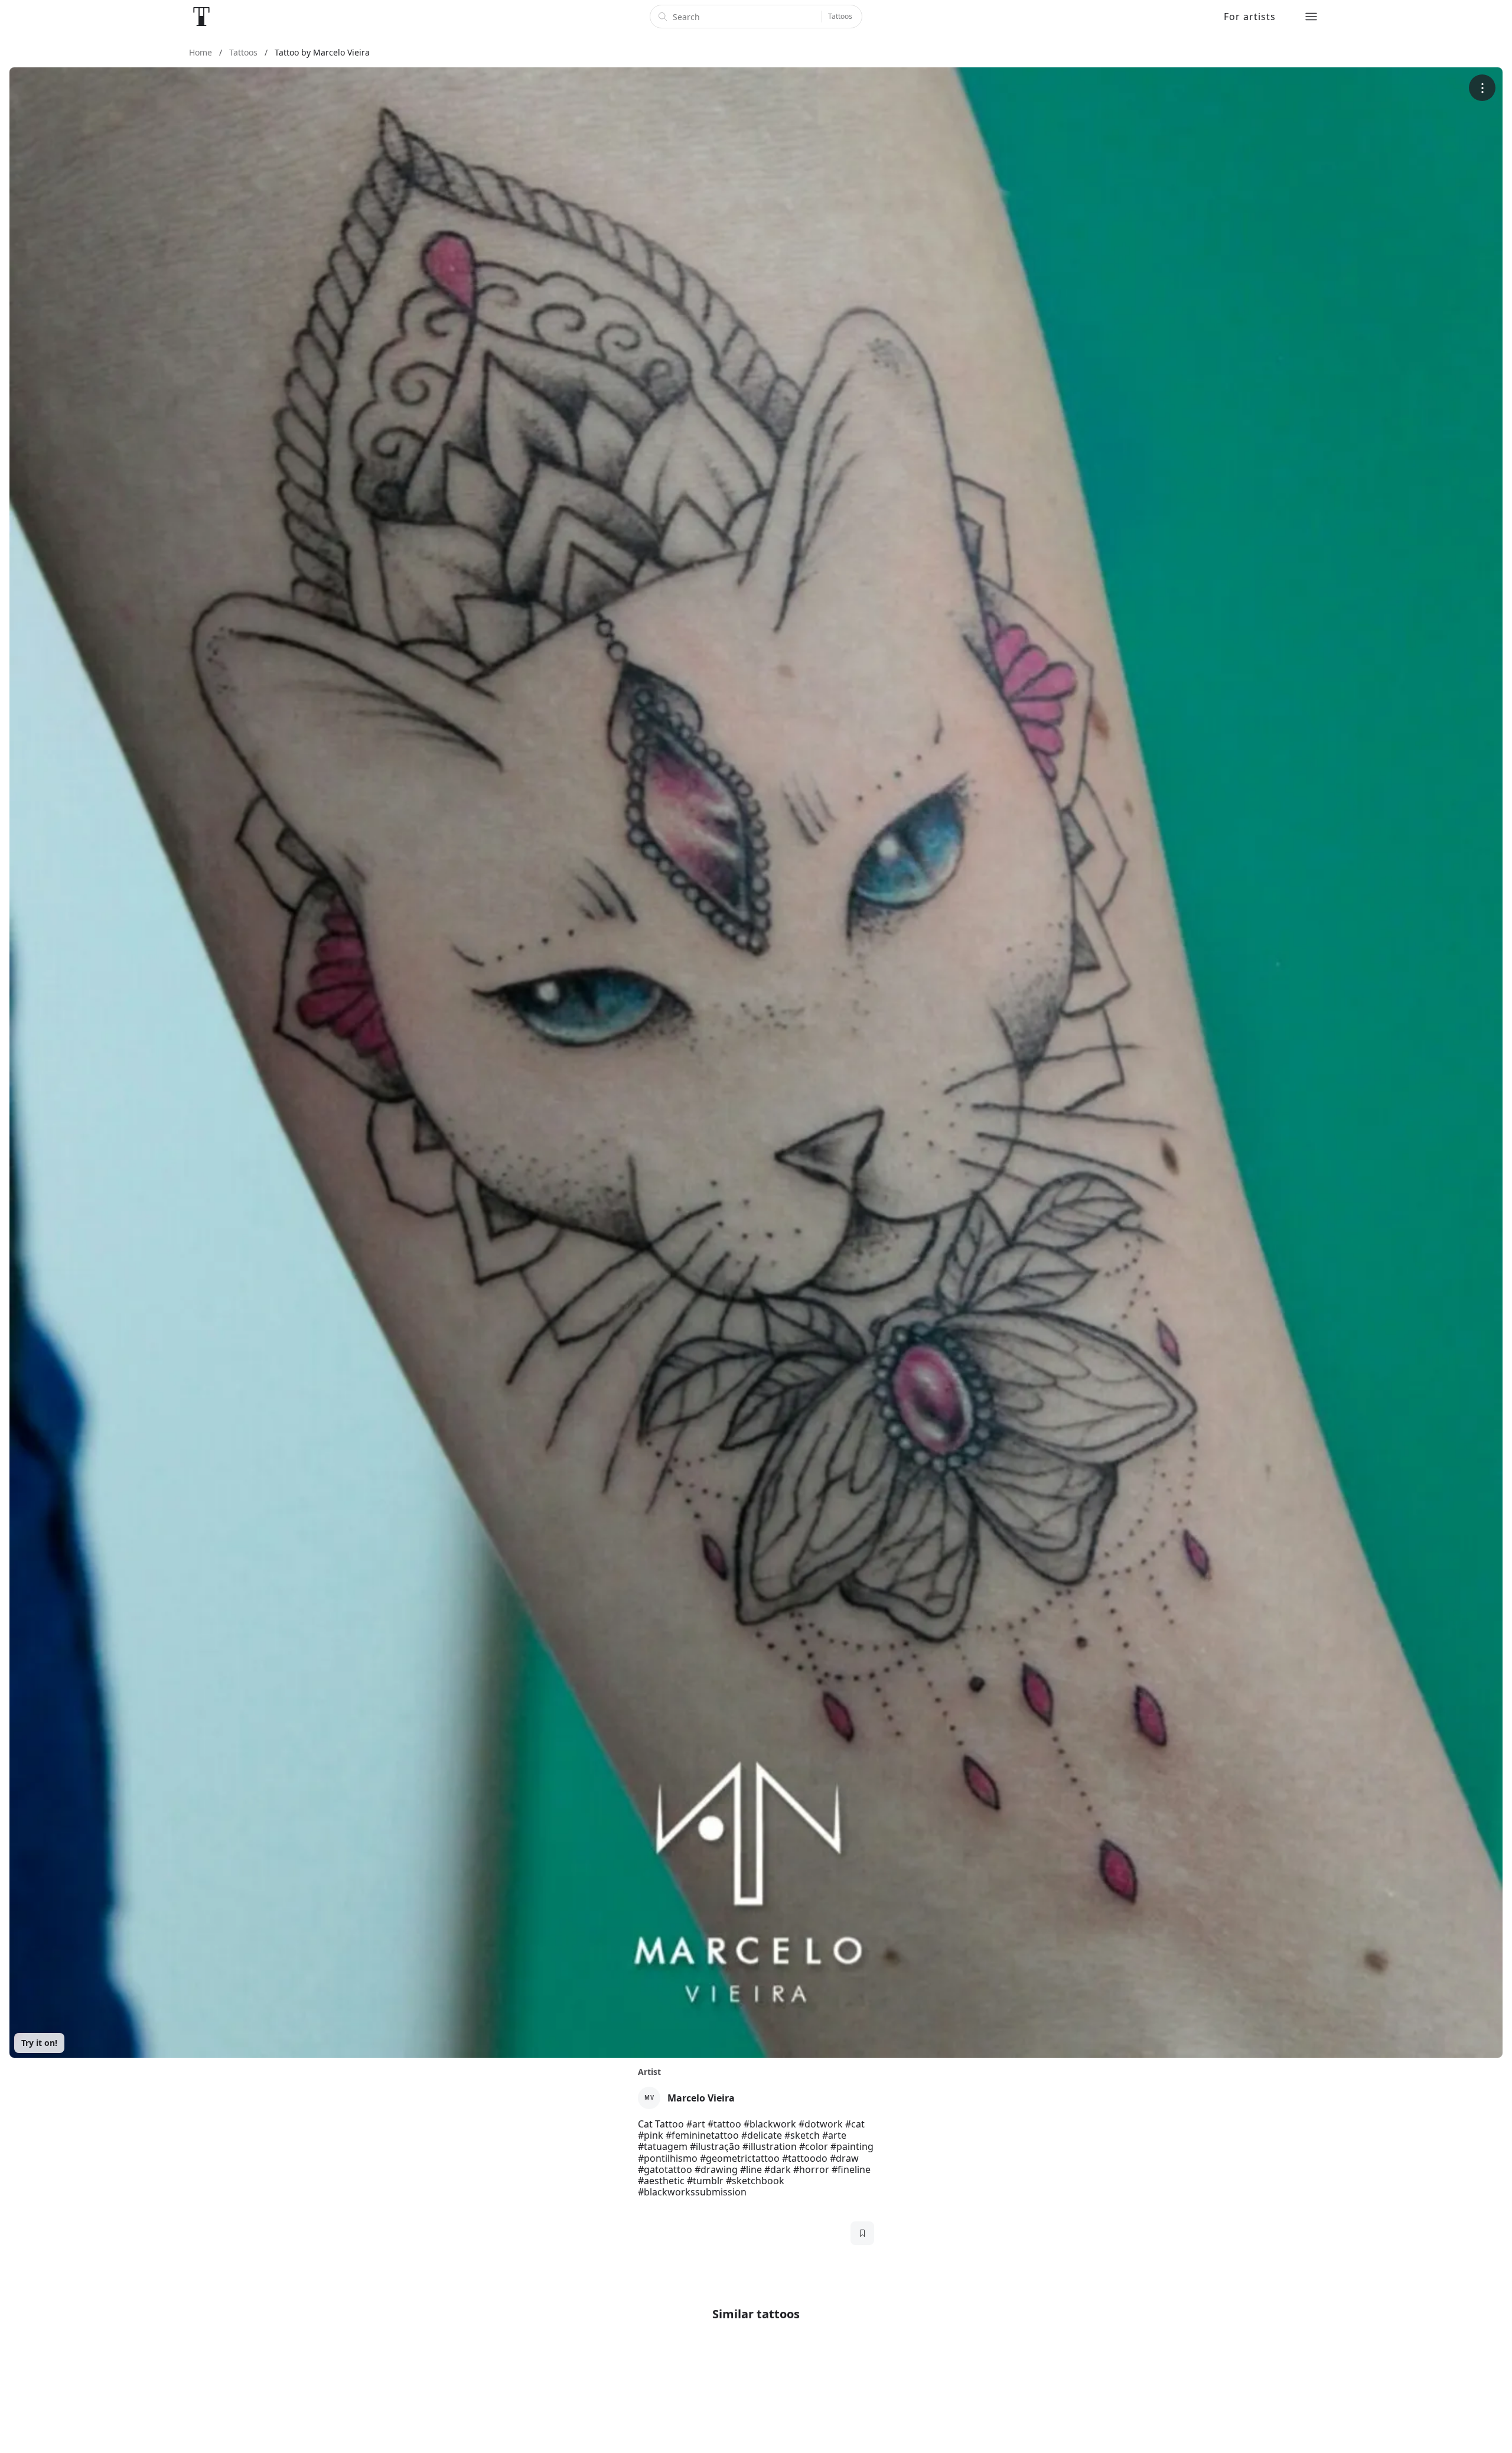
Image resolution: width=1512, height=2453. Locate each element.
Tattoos (840, 16)
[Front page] (201, 17)
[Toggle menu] (1311, 17)
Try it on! (39, 2043)
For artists (1250, 17)
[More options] (1482, 88)
